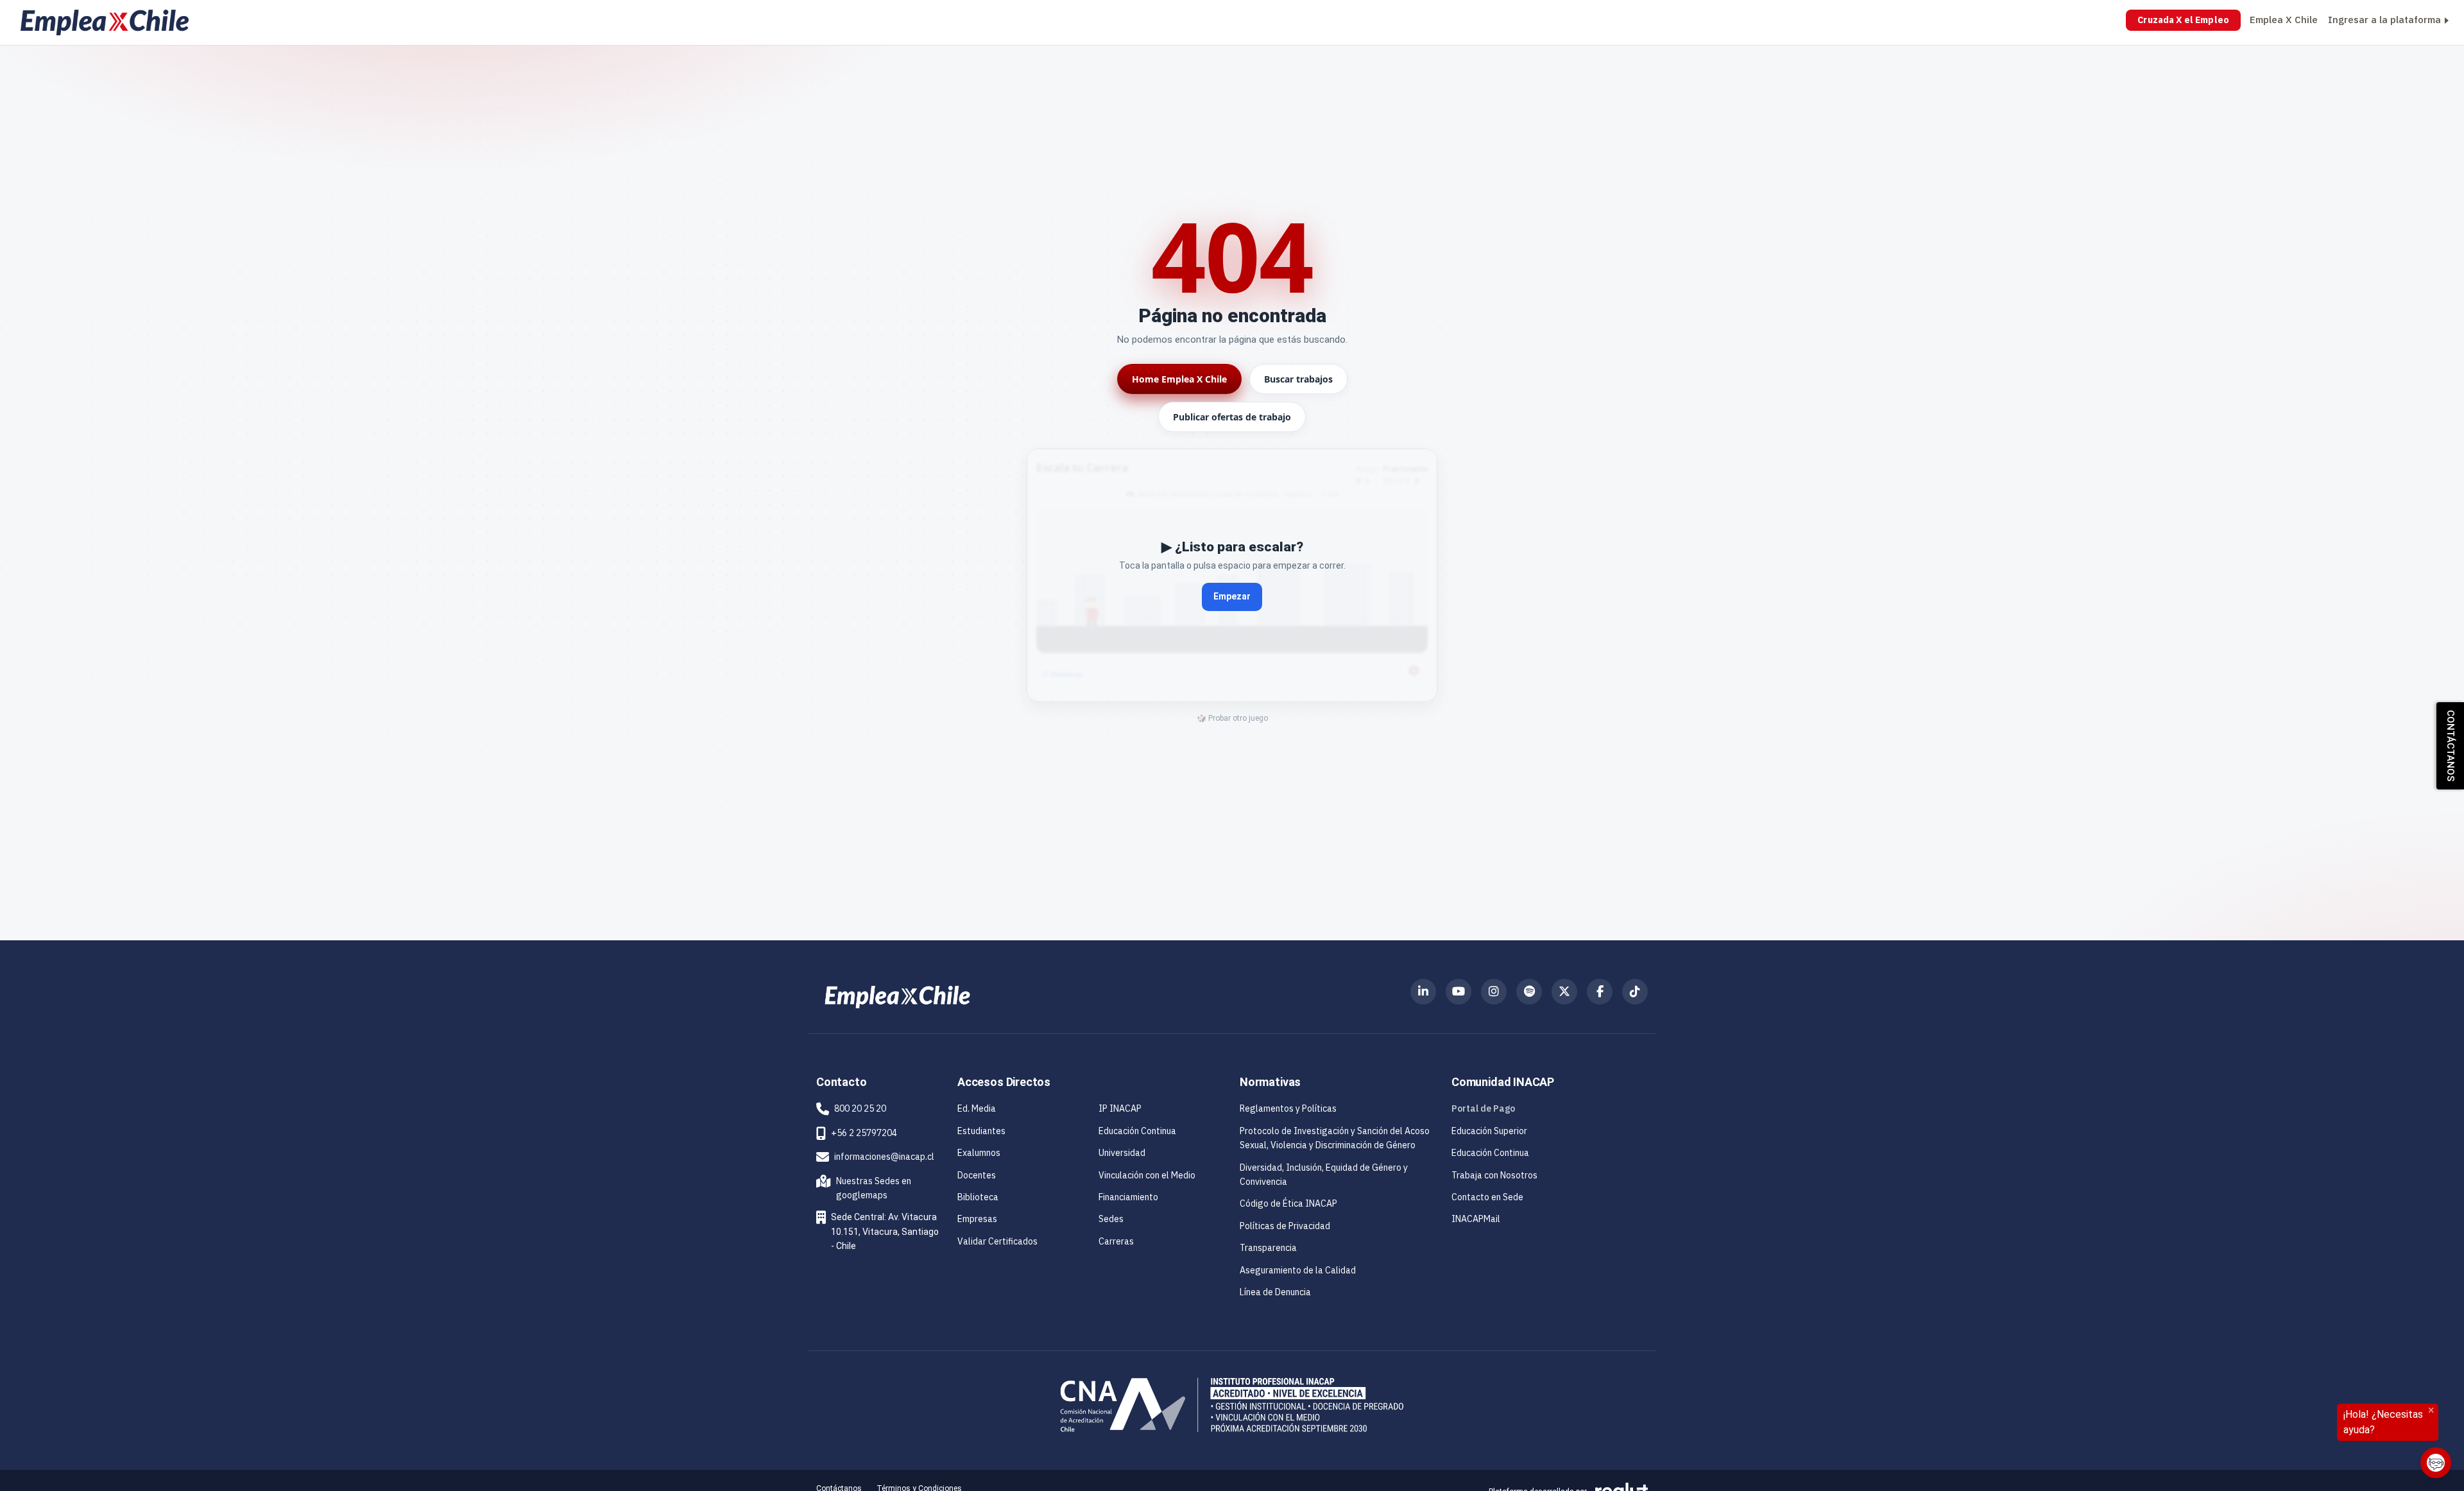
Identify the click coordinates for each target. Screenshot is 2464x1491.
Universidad (1122, 1153)
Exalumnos (979, 1153)
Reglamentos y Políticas (1288, 1108)
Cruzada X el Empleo (2183, 20)
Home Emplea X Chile (1179, 379)
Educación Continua (1137, 1131)
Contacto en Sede (1487, 1197)
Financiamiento (1128, 1197)
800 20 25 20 (860, 1108)
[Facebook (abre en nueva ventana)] (1600, 992)
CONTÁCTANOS (2451, 746)
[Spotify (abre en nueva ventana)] (1529, 992)
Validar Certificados (997, 1241)
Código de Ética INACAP (1288, 1203)
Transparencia (1268, 1248)
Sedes (1111, 1219)
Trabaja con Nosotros (1494, 1175)
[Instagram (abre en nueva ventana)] (1494, 992)
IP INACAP (1120, 1108)
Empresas (977, 1219)
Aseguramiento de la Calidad (1298, 1270)
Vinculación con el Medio (1147, 1175)
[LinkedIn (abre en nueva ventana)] (1423, 992)
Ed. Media (977, 1108)
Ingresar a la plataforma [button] (2384, 20)
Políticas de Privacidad (1285, 1226)
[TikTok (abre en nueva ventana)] (1635, 992)
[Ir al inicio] (105, 22)
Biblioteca (978, 1197)
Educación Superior (1489, 1131)
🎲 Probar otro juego (1232, 718)
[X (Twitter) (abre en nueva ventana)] (1564, 992)
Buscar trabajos (1298, 379)
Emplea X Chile (2284, 20)
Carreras (1116, 1241)
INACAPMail (1476, 1219)
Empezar (1232, 596)
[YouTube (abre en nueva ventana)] (1459, 992)
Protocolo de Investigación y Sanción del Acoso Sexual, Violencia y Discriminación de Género (1335, 1138)
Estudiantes (981, 1131)
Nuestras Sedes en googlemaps (866, 1188)
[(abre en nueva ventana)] (897, 995)
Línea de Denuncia (1275, 1292)
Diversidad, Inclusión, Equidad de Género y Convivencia (1324, 1175)
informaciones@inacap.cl (884, 1157)
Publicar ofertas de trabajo (1232, 417)
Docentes (977, 1175)
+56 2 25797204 (864, 1133)
